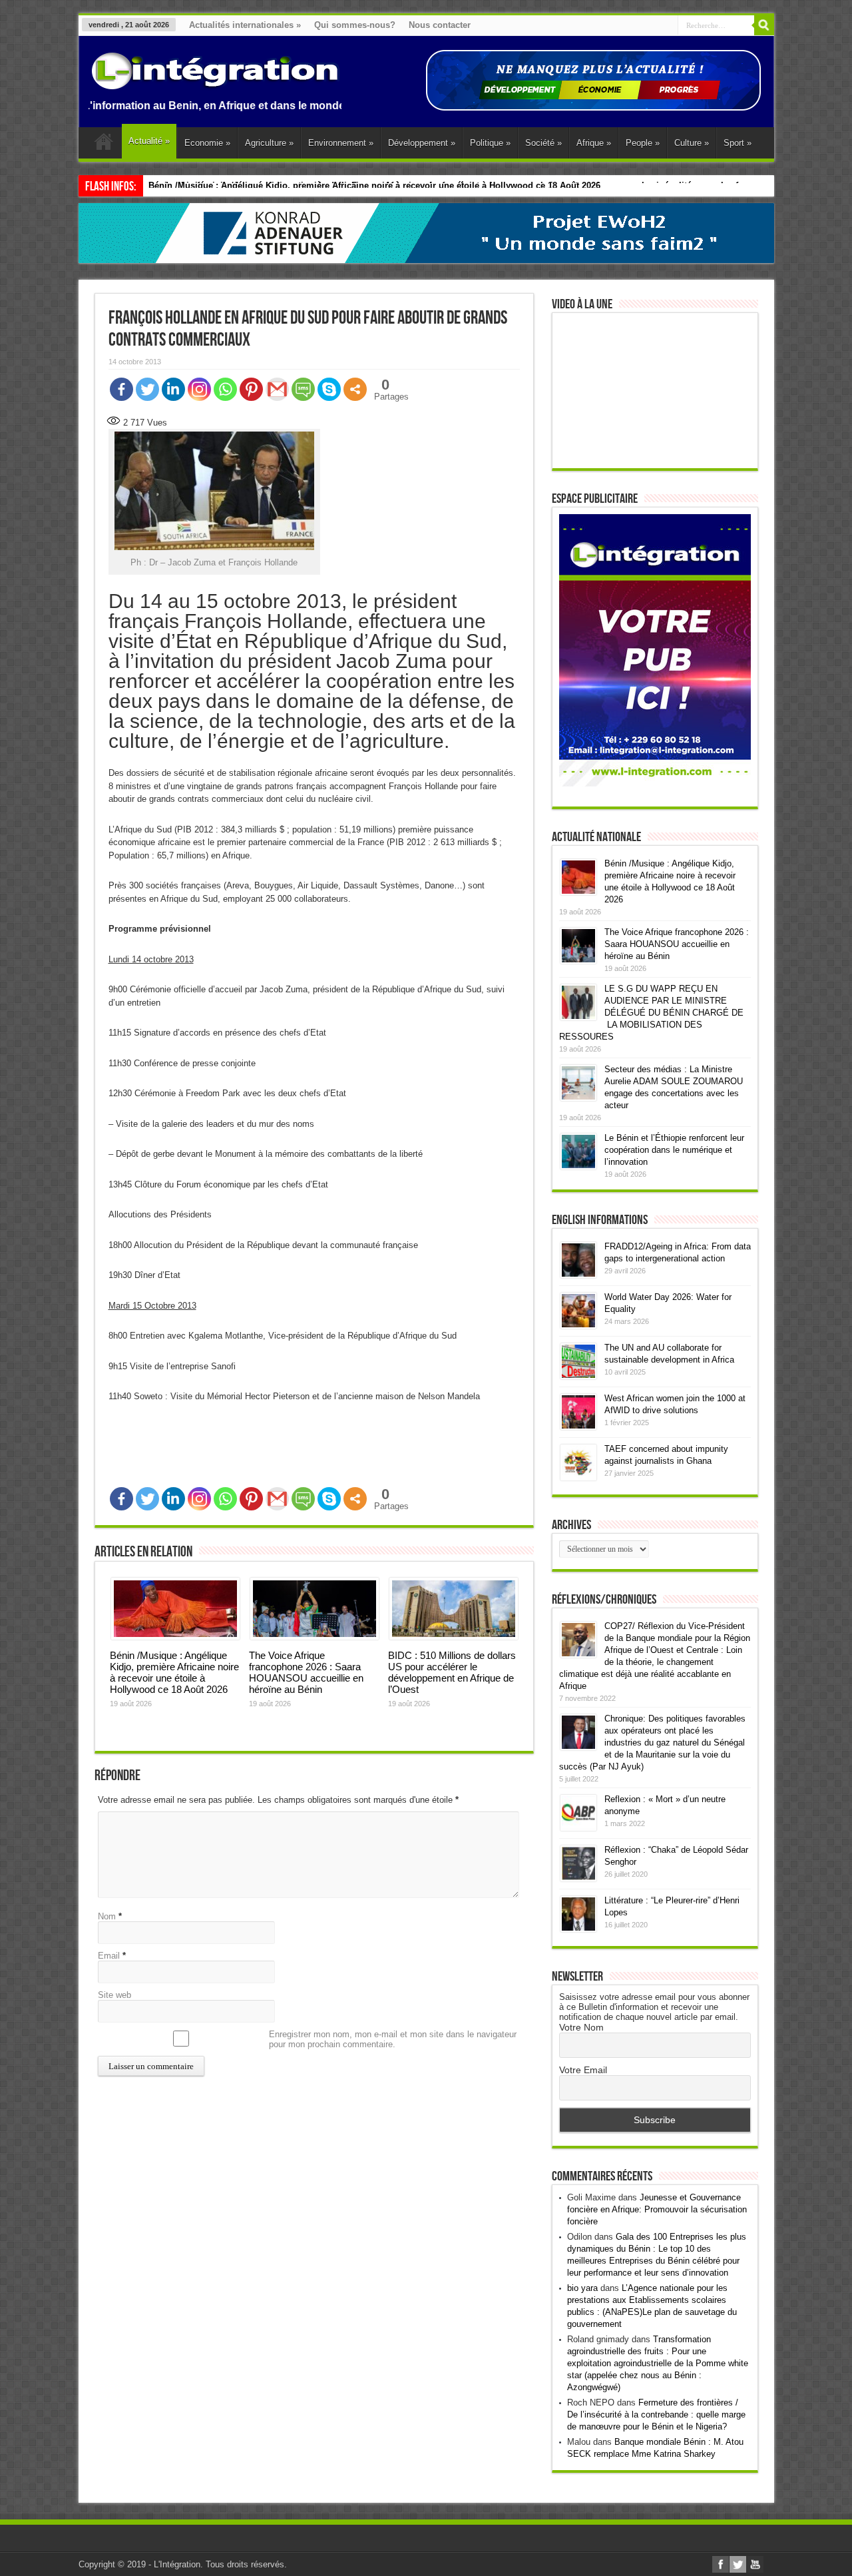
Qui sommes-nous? (355, 25)
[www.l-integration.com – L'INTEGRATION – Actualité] (215, 83)
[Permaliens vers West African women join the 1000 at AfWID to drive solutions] (578, 1427)
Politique (490, 143)
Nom (107, 1916)
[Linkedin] (173, 389)
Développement (422, 143)
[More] (355, 389)
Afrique (594, 143)
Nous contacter (440, 25)
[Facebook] (121, 389)
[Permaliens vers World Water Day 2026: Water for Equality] (578, 1326)
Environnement (341, 143)
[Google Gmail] (277, 389)
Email (109, 1956)
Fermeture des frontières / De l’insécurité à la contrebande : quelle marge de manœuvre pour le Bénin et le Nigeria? (656, 2415)
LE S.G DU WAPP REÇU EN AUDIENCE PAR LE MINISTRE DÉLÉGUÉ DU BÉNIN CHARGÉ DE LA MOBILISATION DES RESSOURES (651, 1013)
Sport (738, 143)
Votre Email (583, 2070)
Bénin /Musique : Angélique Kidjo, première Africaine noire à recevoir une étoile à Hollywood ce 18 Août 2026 (174, 1672)
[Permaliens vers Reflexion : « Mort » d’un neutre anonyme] (578, 1828)
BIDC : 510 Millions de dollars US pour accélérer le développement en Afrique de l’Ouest (452, 1672)
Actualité (149, 141)
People (643, 143)
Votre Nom (581, 2027)
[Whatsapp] (225, 389)
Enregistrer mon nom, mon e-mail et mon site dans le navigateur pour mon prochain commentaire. (393, 2039)
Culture (692, 143)
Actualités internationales (245, 25)
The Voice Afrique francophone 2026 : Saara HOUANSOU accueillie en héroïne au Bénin (306, 1672)
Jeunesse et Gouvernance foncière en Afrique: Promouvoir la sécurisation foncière (657, 2209)
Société (543, 143)
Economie (207, 143)
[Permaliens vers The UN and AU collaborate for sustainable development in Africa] (578, 1376)
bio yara (582, 2288)
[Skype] (329, 389)
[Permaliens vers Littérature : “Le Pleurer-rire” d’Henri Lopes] (578, 1929)
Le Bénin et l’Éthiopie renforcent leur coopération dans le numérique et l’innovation (674, 1150)
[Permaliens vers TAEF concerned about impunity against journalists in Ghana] (578, 1477)
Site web (114, 1995)
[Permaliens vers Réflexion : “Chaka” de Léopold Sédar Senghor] (578, 1878)
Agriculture (269, 143)
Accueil (104, 145)
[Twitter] (147, 389)
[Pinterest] (251, 389)
